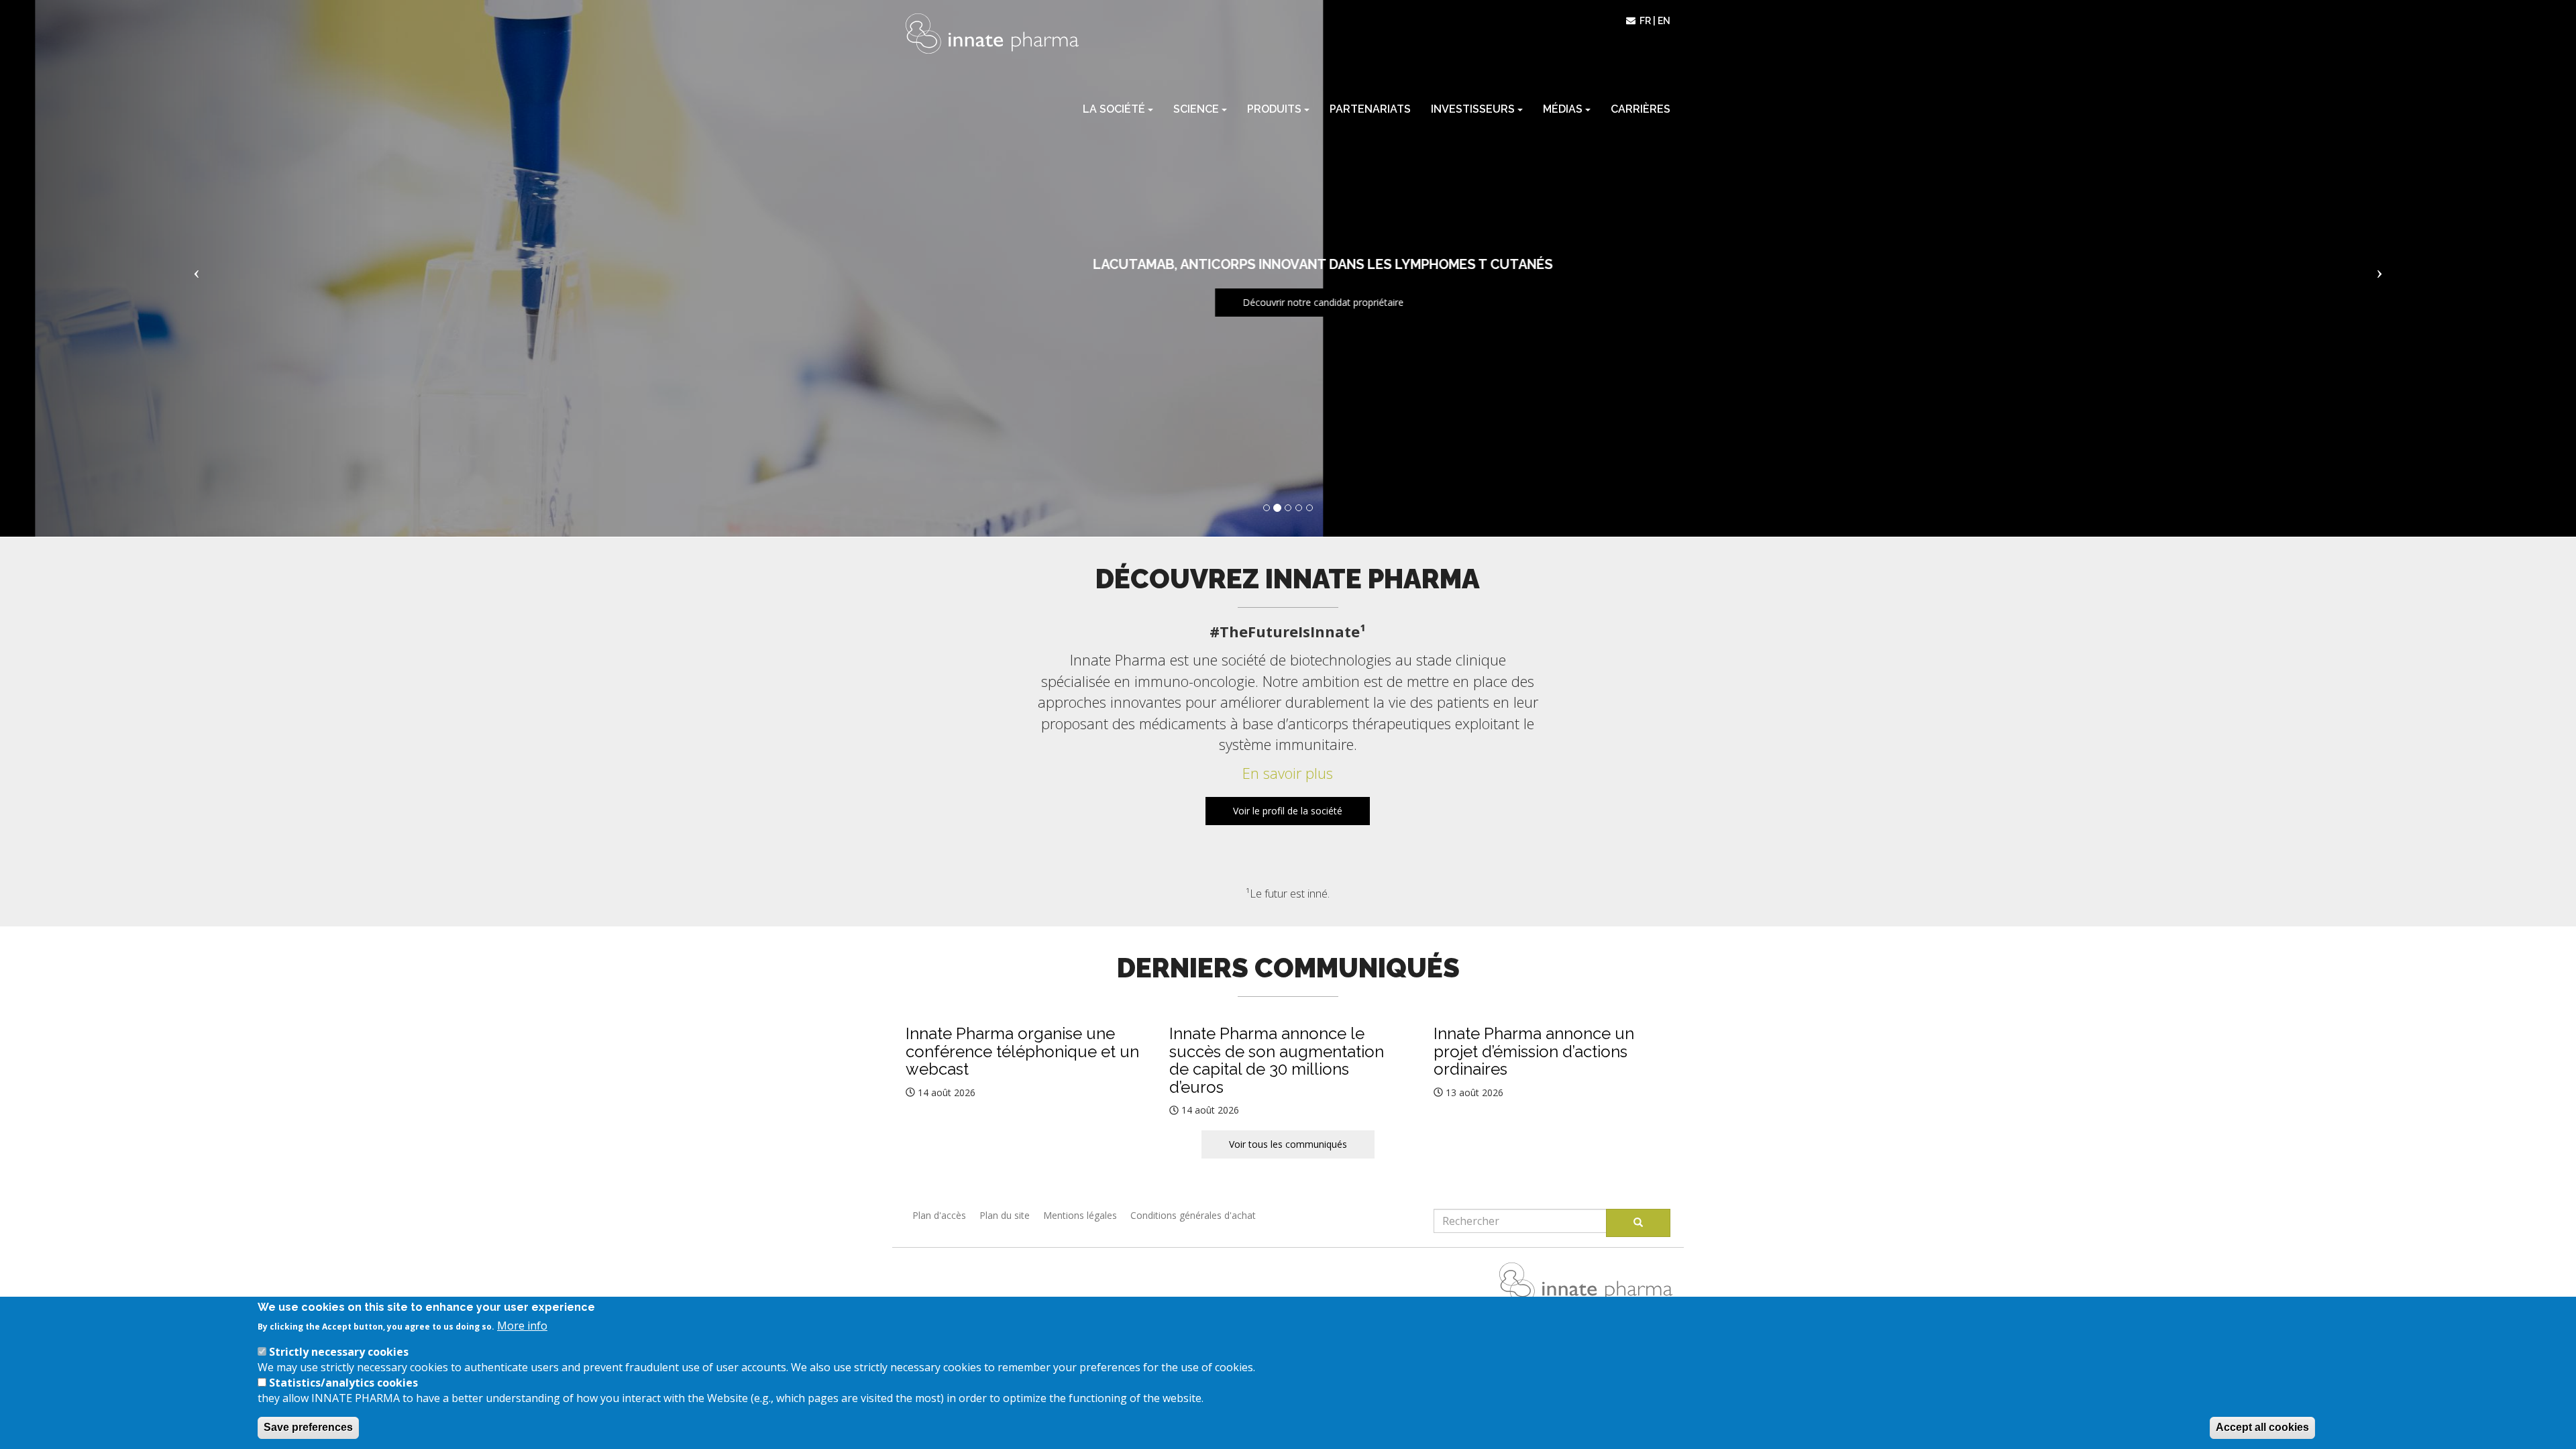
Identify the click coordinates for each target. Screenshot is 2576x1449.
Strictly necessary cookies (339, 1352)
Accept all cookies (2262, 1427)
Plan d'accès (939, 1215)
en (1664, 21)
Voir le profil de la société (1288, 811)
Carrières (1641, 109)
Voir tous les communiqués (1288, 1144)
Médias (1564, 109)
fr (1645, 21)
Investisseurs (1474, 109)
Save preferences (308, 1427)
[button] (193, 268)
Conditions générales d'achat (1193, 1215)
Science (1197, 109)
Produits (1276, 109)
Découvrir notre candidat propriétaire (1288, 302)
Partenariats (1370, 109)
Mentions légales (1080, 1215)
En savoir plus (1288, 773)
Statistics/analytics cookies (343, 1382)
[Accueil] (992, 34)
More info (522, 1326)
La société (1115, 109)
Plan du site (1005, 1215)
